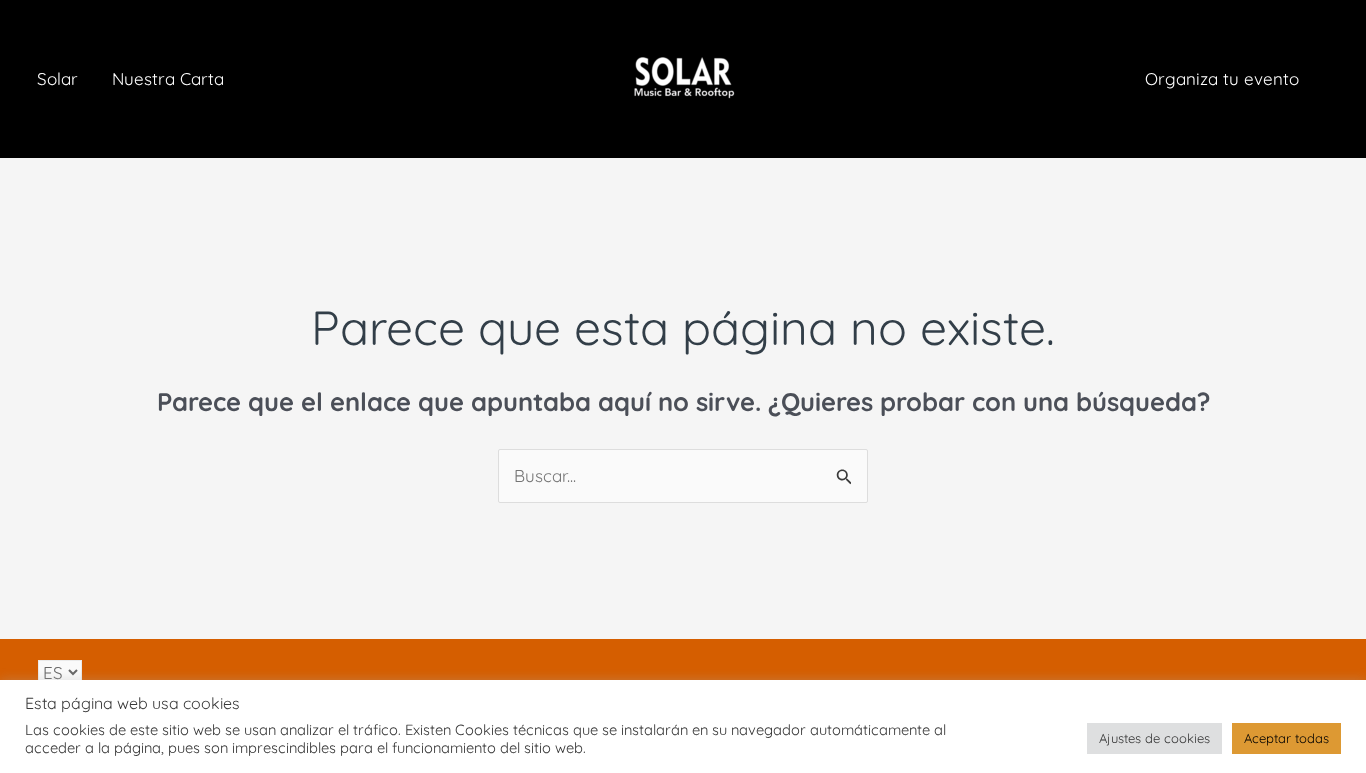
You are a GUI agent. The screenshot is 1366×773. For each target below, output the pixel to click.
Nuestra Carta (168, 78)
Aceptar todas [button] (1286, 738)
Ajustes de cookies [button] (1154, 738)
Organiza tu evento (1222, 78)
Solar (57, 78)
